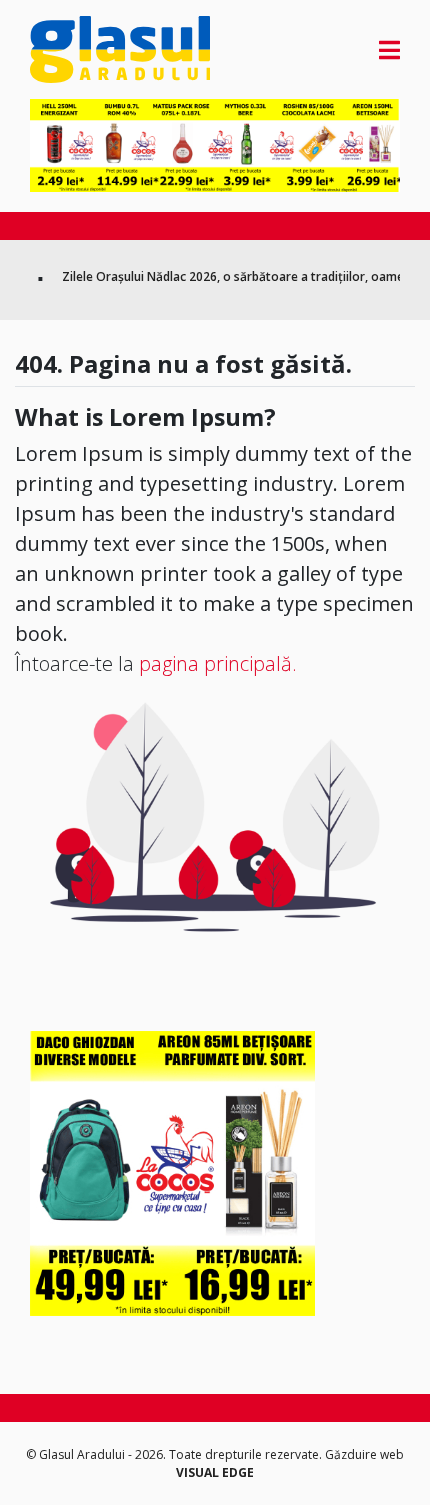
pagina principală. (218, 663)
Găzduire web (364, 1454)
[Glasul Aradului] (85, 49)
